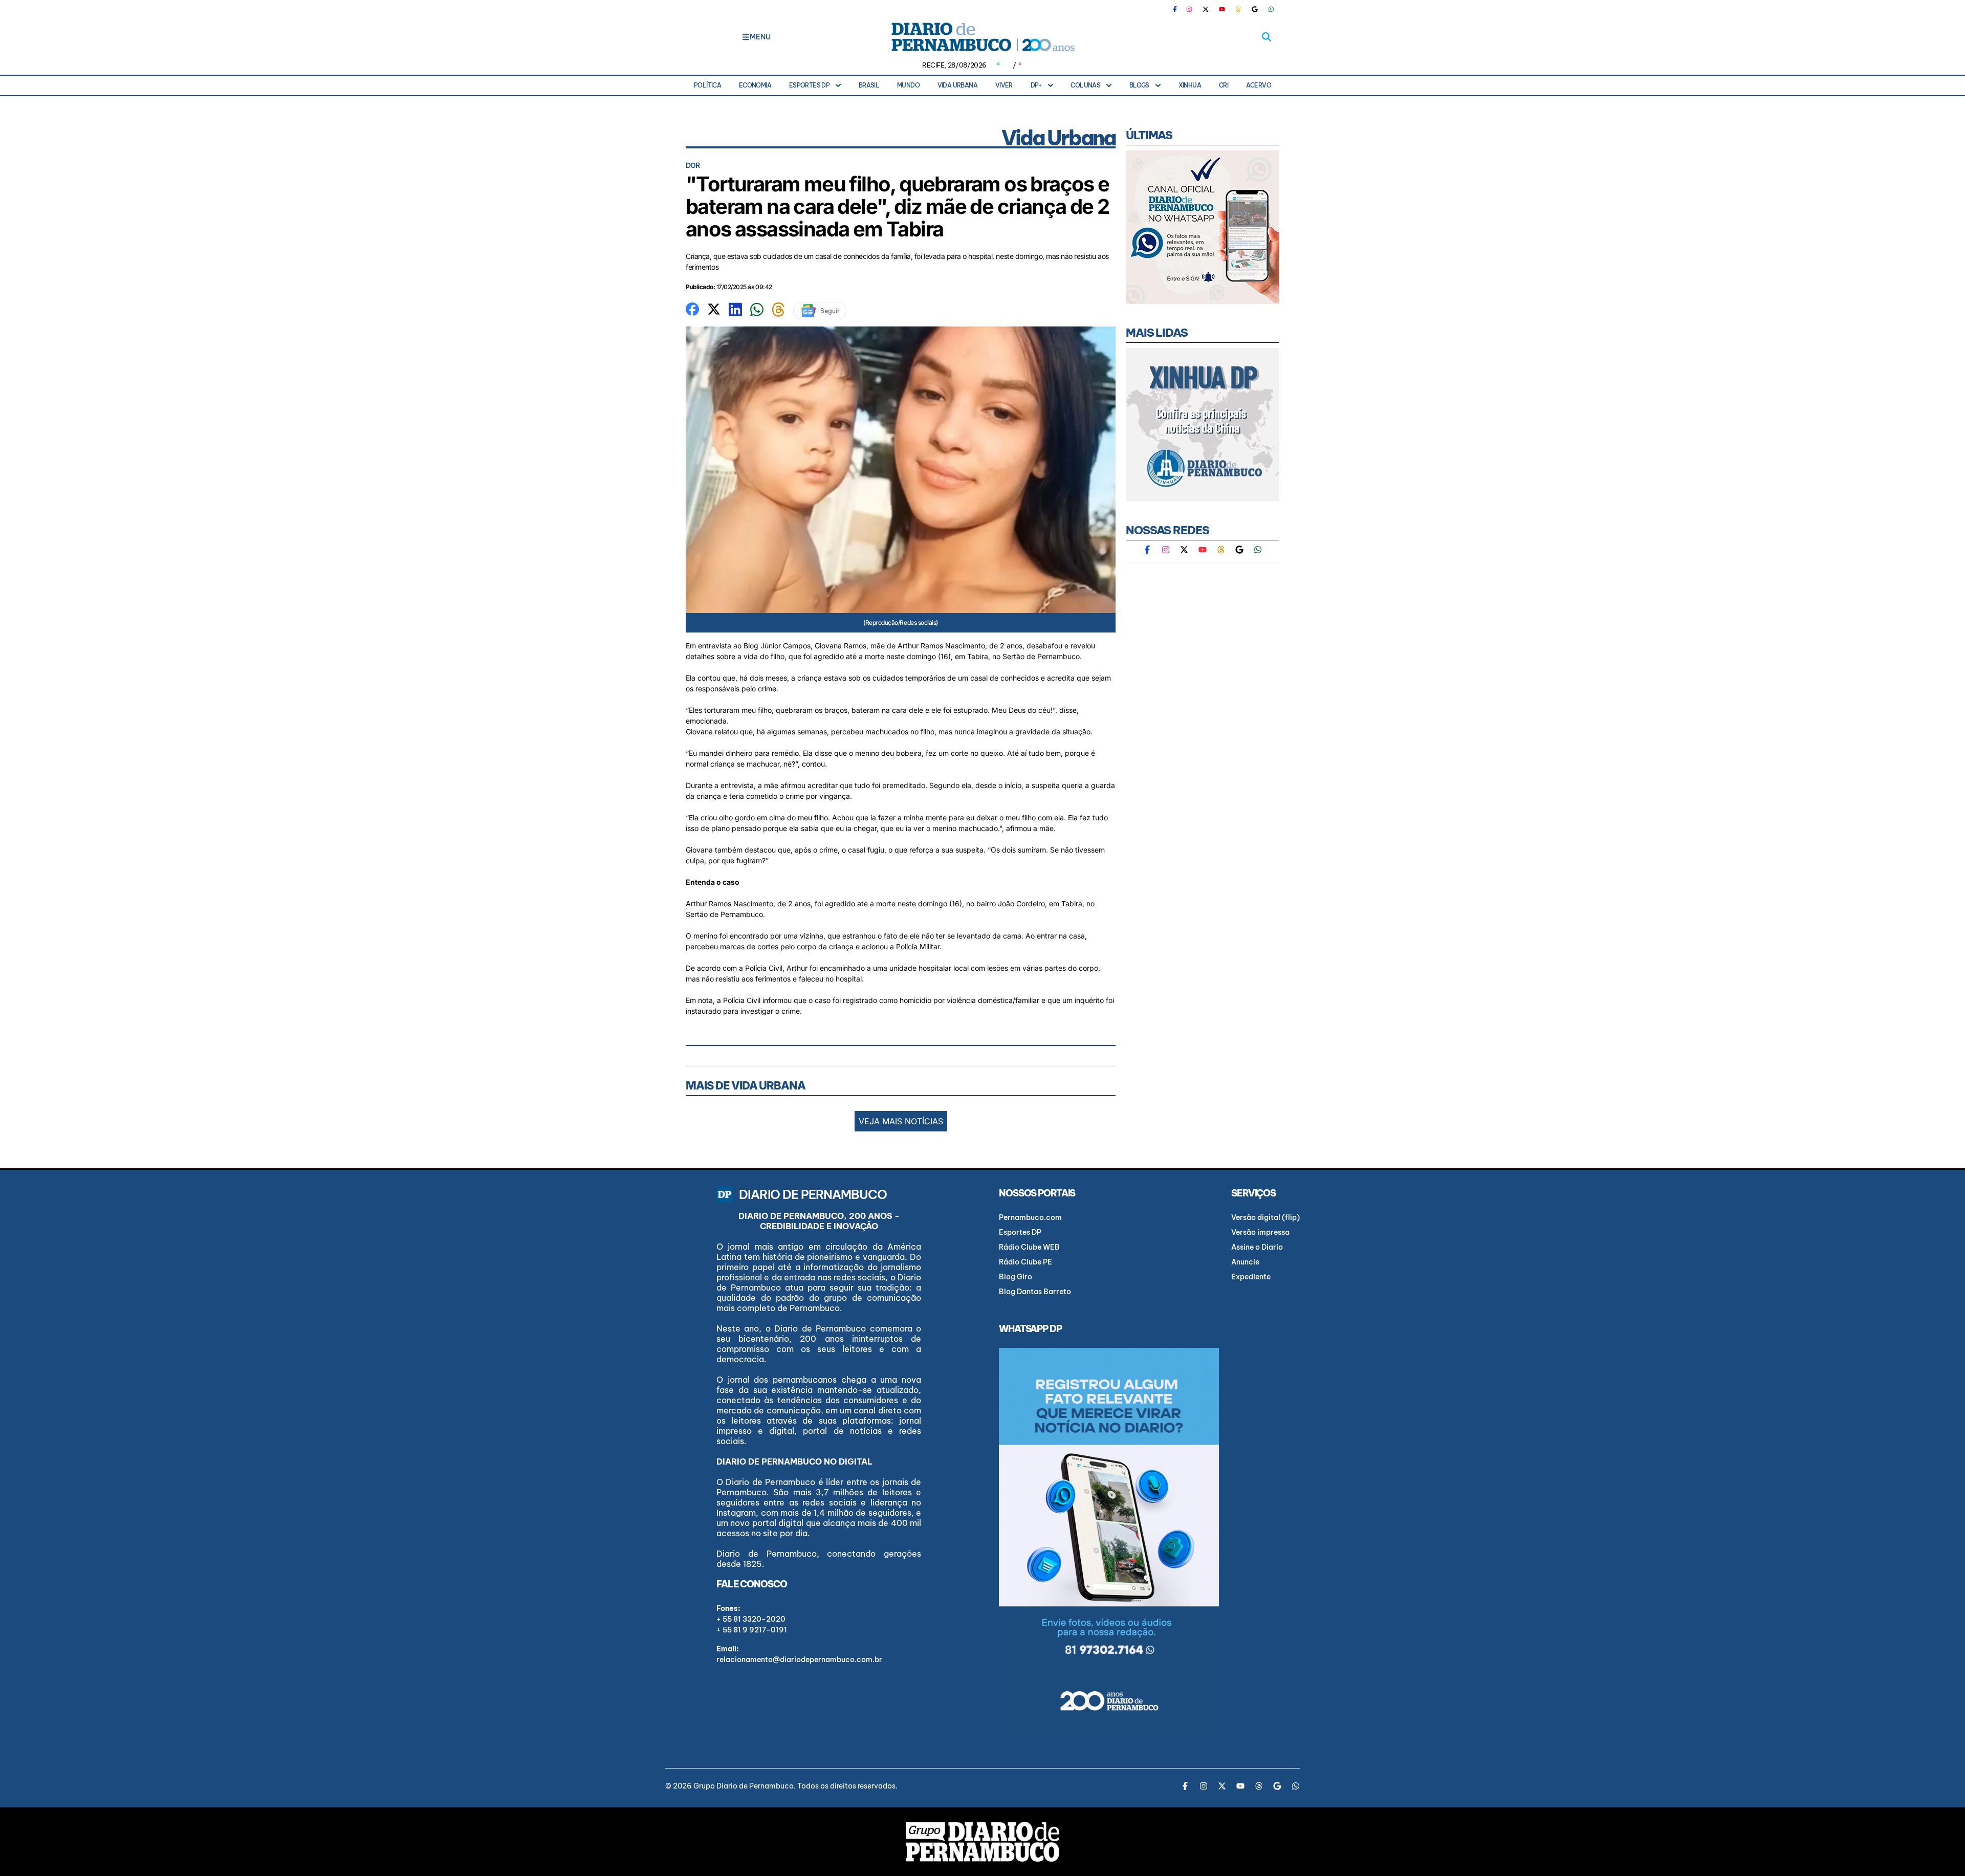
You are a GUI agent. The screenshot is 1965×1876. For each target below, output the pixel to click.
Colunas (1085, 85)
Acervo (1259, 85)
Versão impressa (1260, 1232)
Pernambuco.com (1030, 1217)
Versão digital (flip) (1265, 1217)
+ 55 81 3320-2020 (751, 1619)
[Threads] (1238, 9)
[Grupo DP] (982, 1842)
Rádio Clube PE (1025, 1262)
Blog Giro (1016, 1277)
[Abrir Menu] (746, 37)
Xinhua (1190, 85)
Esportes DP (809, 85)
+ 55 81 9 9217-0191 (752, 1630)
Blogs (1139, 85)
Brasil (869, 85)
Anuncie (1245, 1262)
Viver (1004, 85)
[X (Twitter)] (1206, 9)
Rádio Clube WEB (1029, 1247)
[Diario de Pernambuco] (982, 37)
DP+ (1036, 85)
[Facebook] (1179, 9)
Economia (755, 85)
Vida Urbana (957, 85)
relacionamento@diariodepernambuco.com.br (799, 1660)
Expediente (1251, 1277)
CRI (1224, 85)
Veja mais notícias (901, 1121)
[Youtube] (1222, 9)
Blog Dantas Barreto (1035, 1292)
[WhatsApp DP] (1271, 9)
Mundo (908, 85)
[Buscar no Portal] (1267, 37)
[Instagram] (1189, 9)
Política (707, 85)
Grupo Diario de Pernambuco (744, 1786)
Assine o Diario (1257, 1247)
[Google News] (1255, 9)
